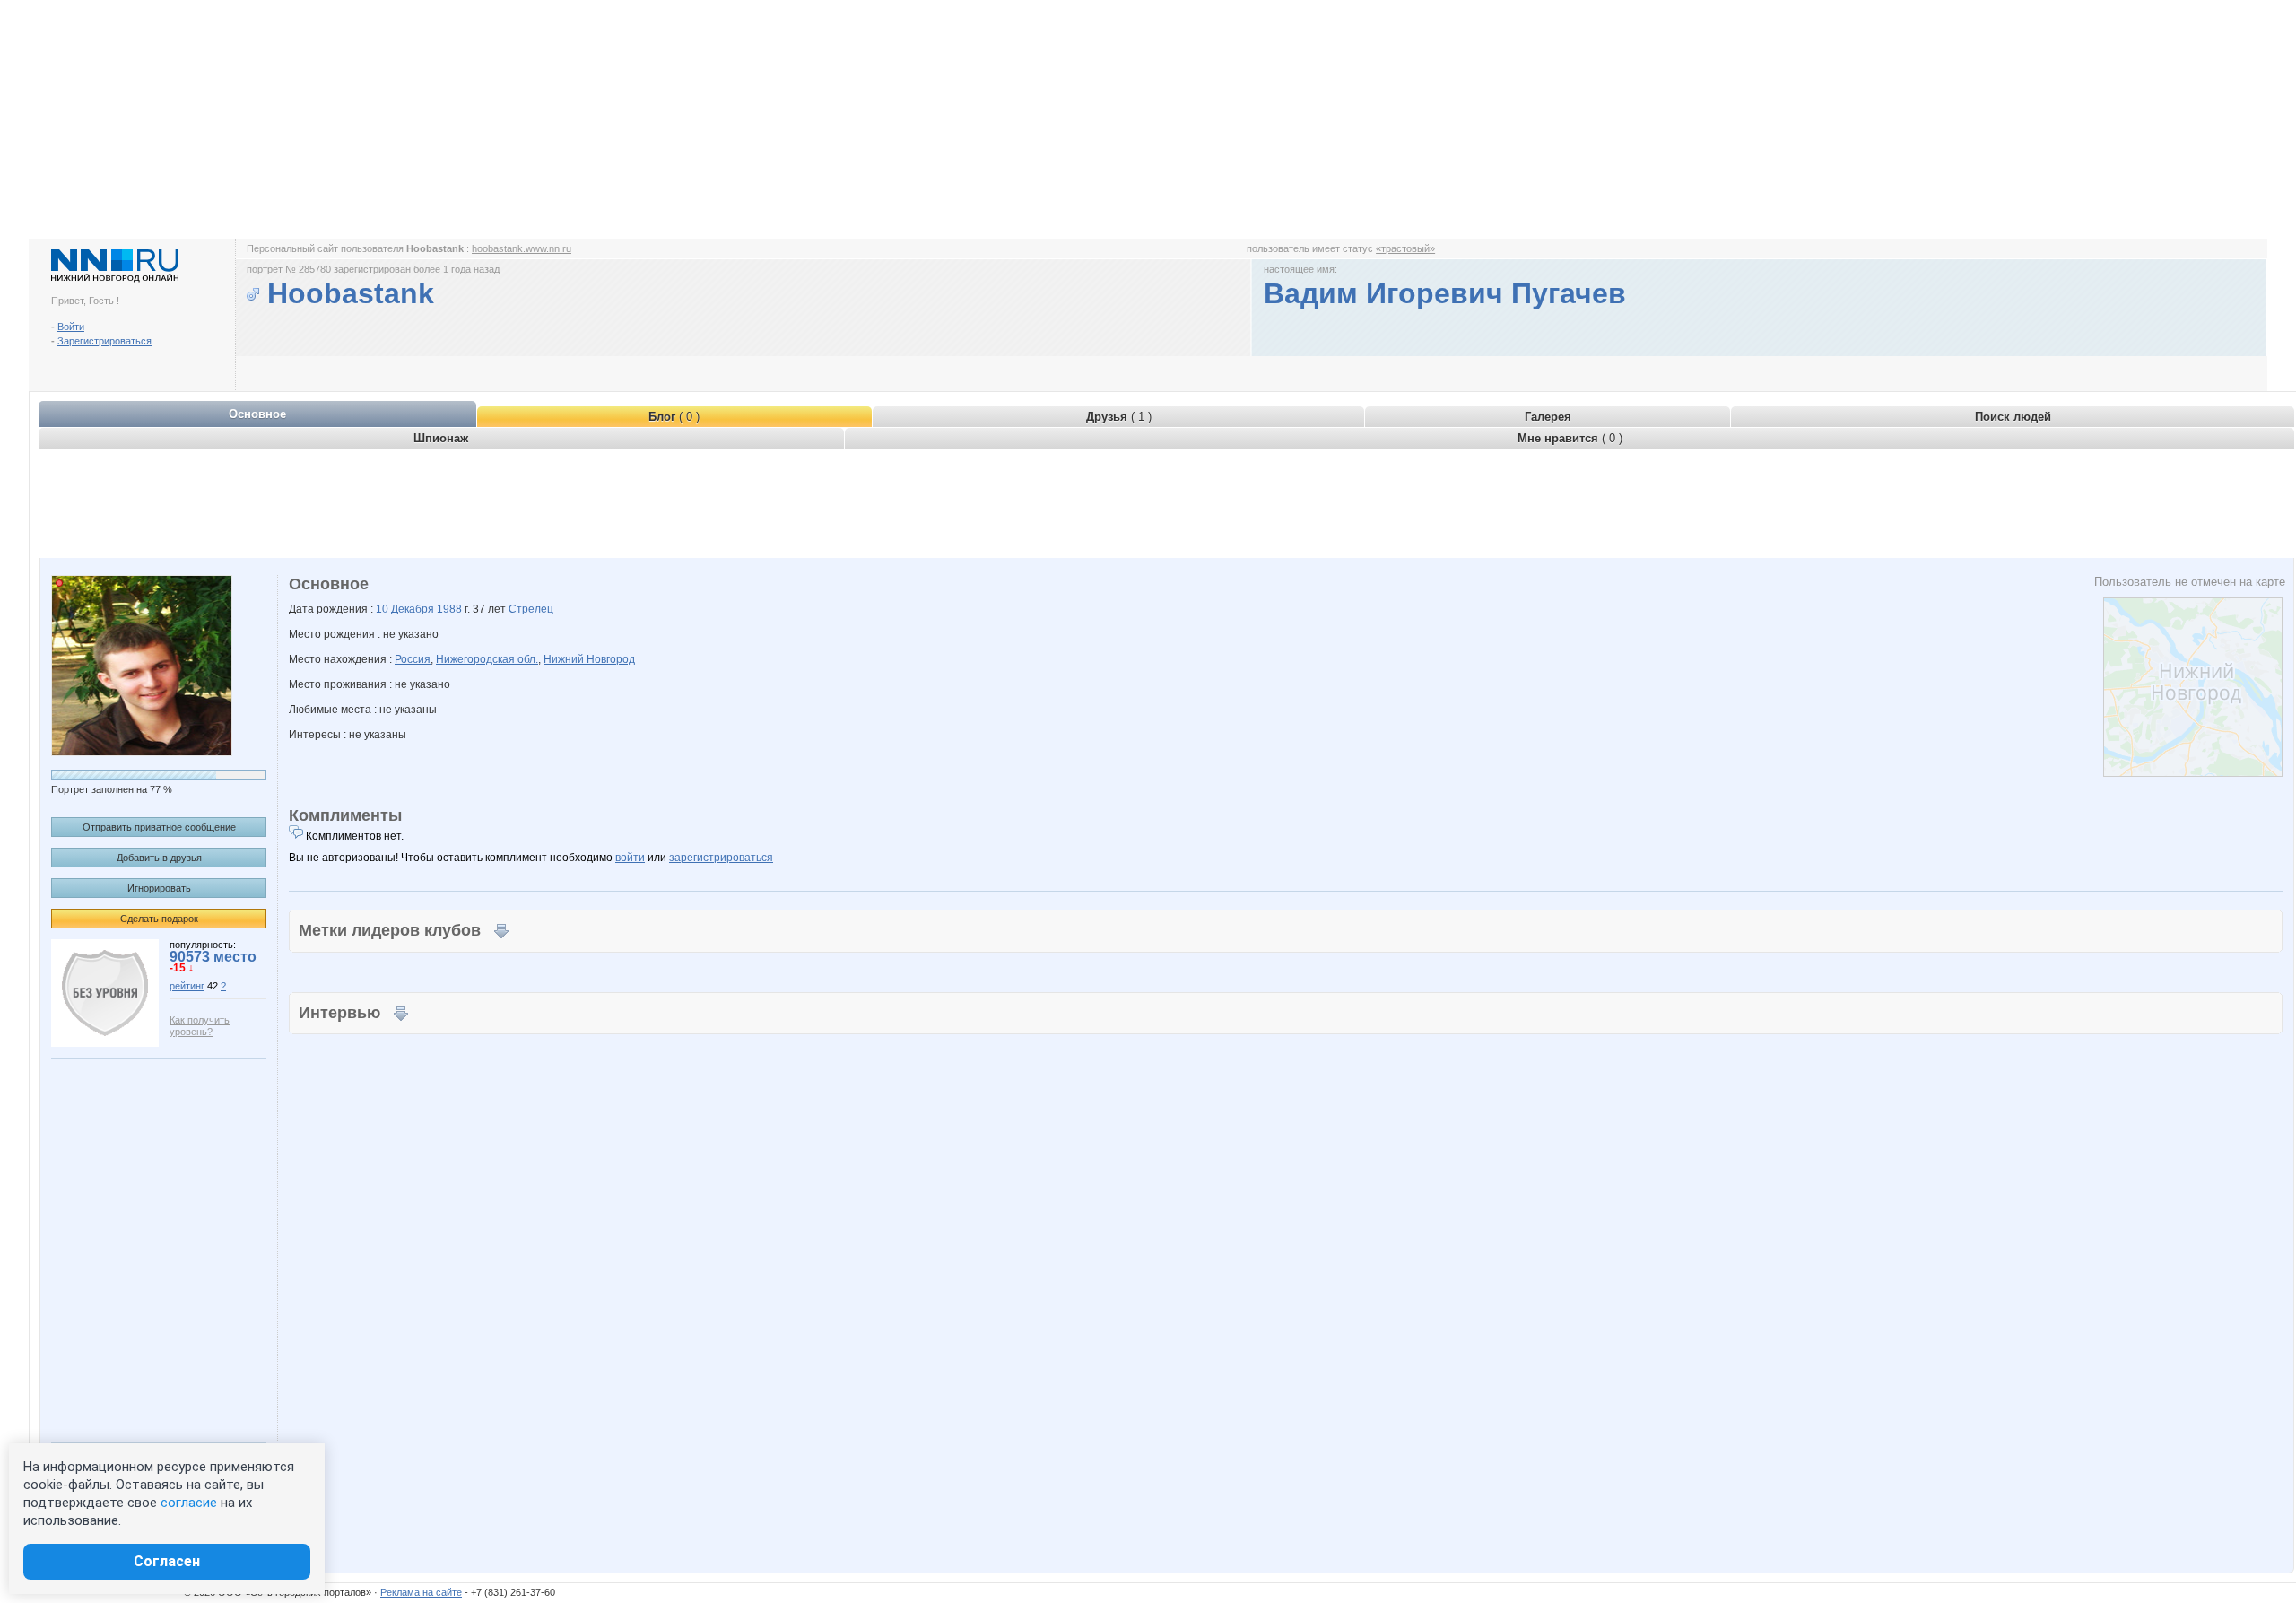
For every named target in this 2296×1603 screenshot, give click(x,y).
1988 (449, 609)
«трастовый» (1405, 248)
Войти (71, 327)
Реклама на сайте (421, 1592)
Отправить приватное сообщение (159, 827)
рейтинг (187, 986)
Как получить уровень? (200, 1026)
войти (630, 858)
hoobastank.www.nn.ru (522, 248)
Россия (413, 659)
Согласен (167, 1561)
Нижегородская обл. (487, 659)
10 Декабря (406, 609)
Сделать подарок (159, 919)
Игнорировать (159, 888)
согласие (189, 1503)
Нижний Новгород (589, 659)
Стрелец (531, 609)
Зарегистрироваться (104, 341)
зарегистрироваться (721, 858)
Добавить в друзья (159, 858)
